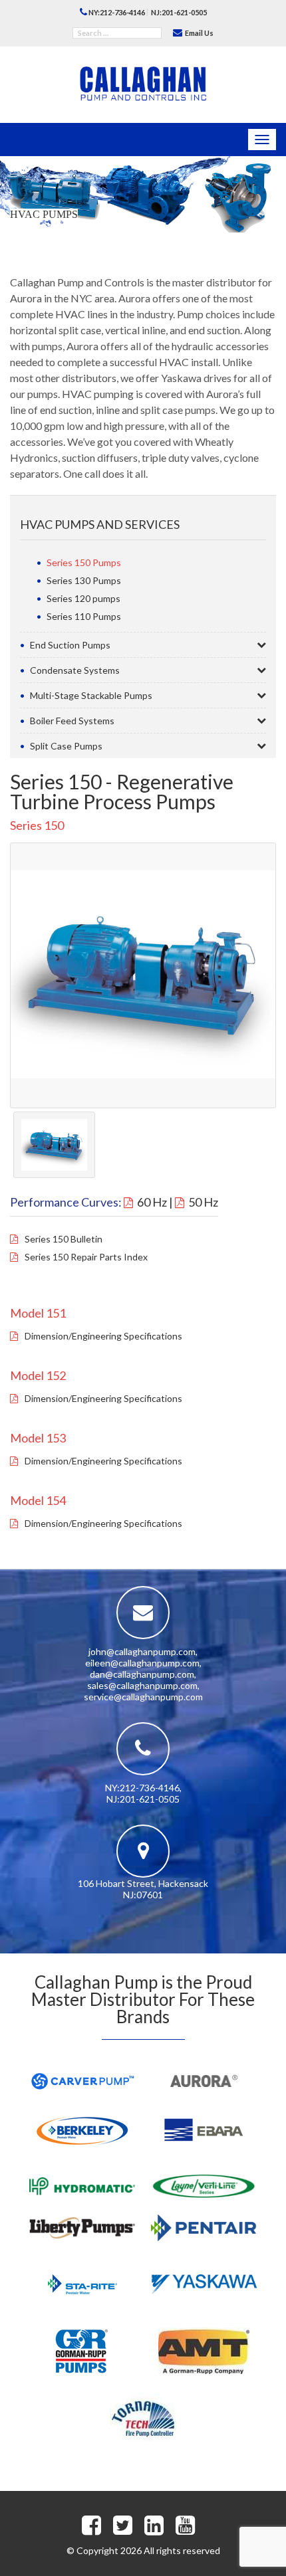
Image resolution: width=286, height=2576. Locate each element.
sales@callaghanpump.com (142, 1685)
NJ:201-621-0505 (179, 12)
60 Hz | (155, 1202)
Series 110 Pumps (84, 616)
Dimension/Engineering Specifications (103, 1336)
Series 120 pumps (83, 598)
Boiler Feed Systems (72, 721)
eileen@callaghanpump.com (142, 1663)
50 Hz (203, 1202)
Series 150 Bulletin (64, 1239)
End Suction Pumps (70, 645)
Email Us (199, 33)
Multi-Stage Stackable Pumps (91, 695)
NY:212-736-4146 (117, 12)
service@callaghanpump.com (143, 1697)
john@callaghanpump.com (142, 1651)
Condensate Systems (75, 670)
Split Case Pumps (66, 746)
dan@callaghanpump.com (142, 1674)
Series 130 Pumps (84, 580)
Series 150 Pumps (84, 562)
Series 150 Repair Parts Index (86, 1257)
